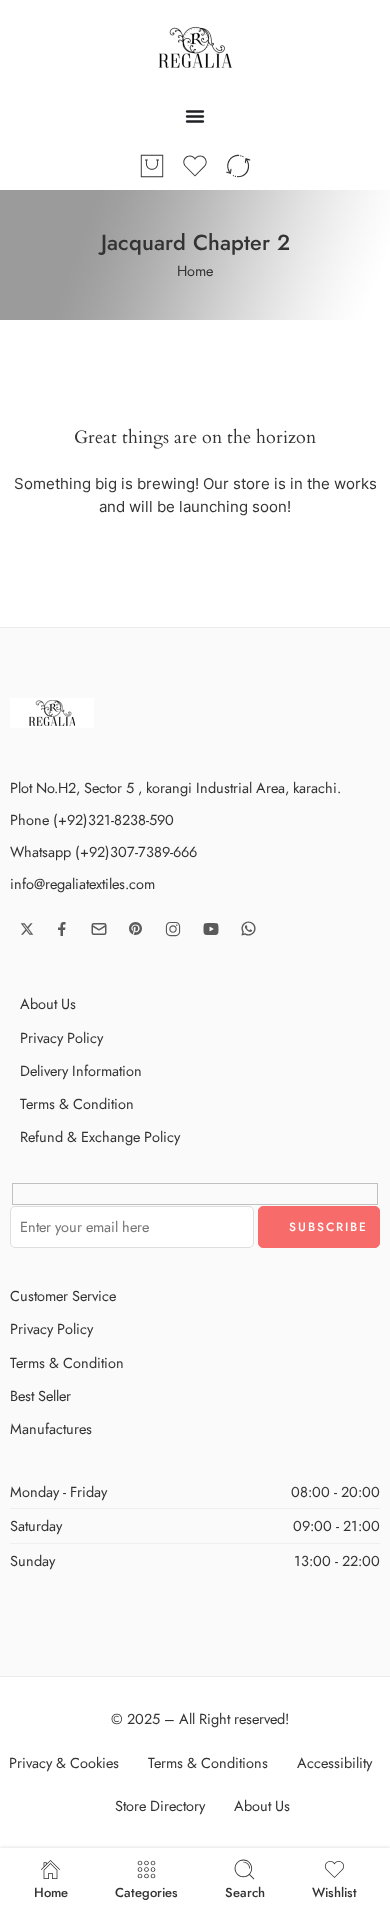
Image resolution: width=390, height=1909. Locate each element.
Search (245, 1891)
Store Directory (160, 1805)
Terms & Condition (77, 1103)
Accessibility (334, 1762)
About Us (48, 1003)
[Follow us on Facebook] (62, 929)
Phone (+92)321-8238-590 (92, 819)
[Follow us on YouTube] (211, 929)
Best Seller (40, 1395)
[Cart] (152, 166)
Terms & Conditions (208, 1762)
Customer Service (63, 1295)
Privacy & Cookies (64, 1762)
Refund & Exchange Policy (100, 1136)
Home (195, 270)
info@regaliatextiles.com (82, 883)
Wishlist (334, 1891)
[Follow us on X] (27, 929)
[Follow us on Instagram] (173, 929)
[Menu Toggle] (195, 116)
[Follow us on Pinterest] (136, 929)
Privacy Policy (61, 1037)
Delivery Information (81, 1070)
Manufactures (51, 1428)
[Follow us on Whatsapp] (248, 928)
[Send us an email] (99, 929)
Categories (146, 1891)
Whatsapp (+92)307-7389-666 (103, 851)
